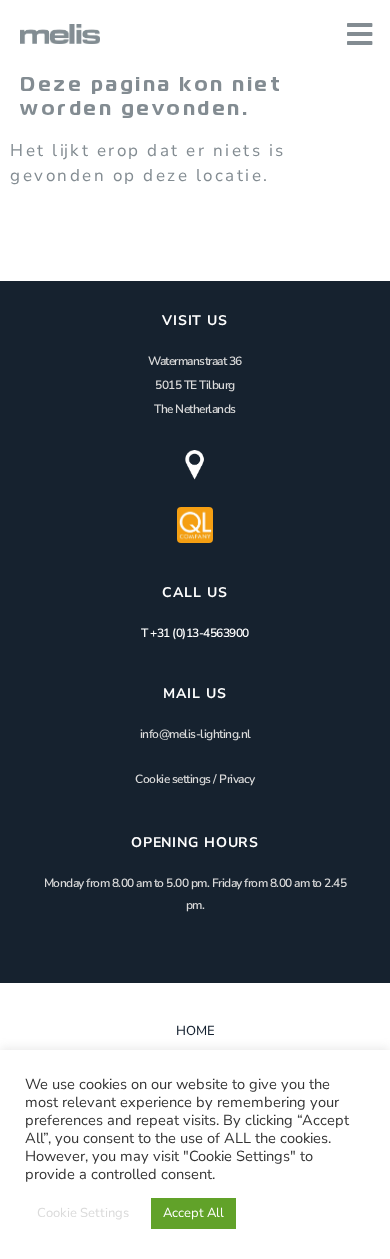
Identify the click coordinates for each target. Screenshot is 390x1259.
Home (195, 1031)
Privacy (237, 779)
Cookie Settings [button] (83, 1213)
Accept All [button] (193, 1213)
